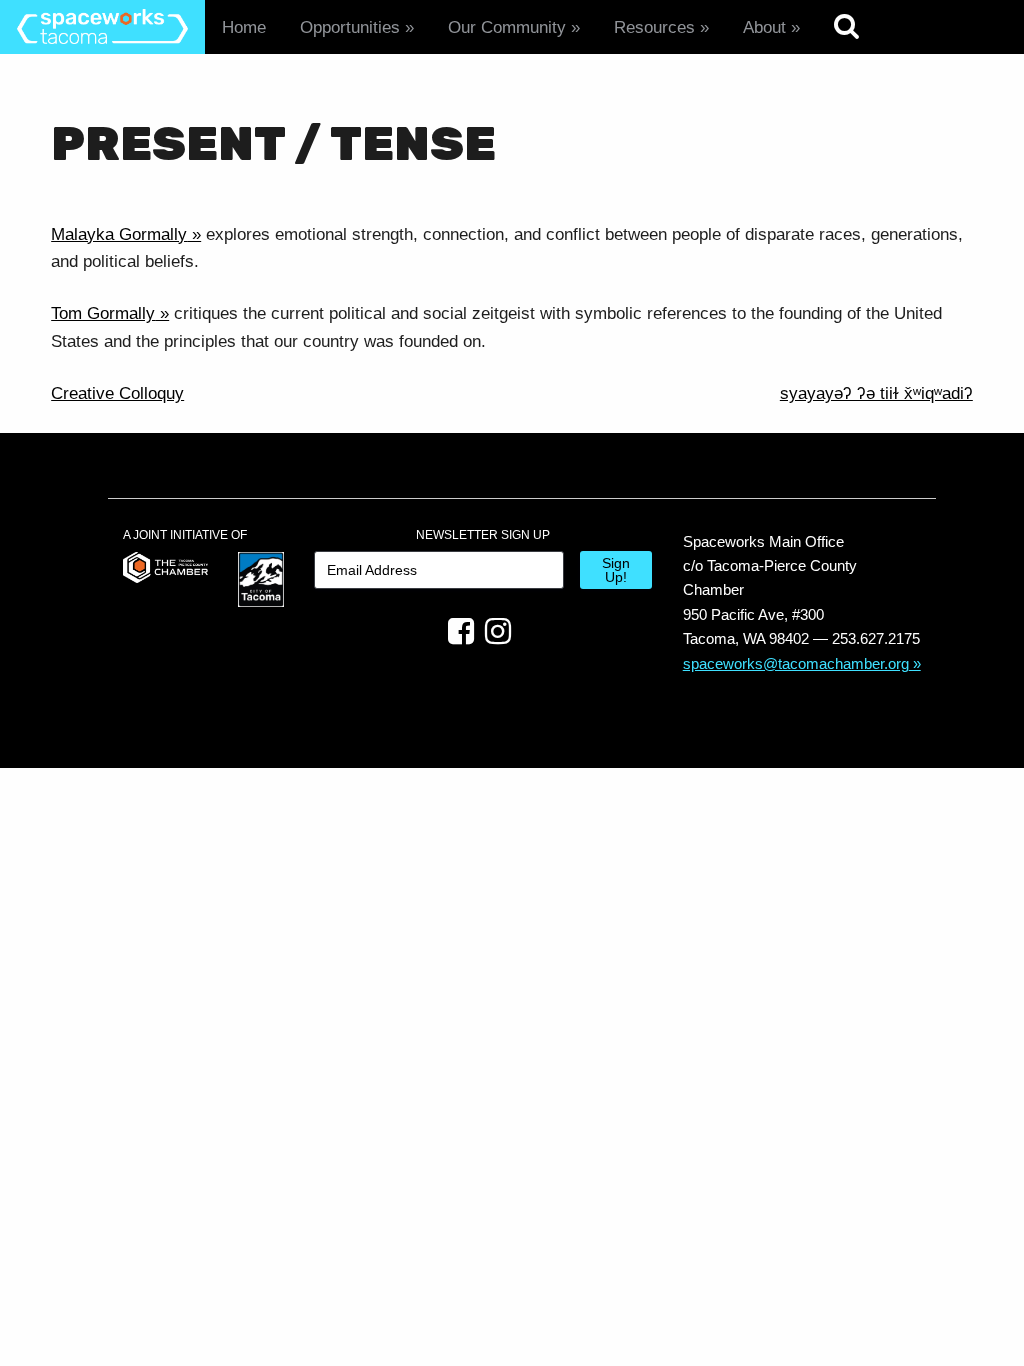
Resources (654, 27)
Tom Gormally (103, 313)
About (764, 27)
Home (244, 27)
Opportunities (350, 27)
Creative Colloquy (117, 393)
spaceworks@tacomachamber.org (796, 663)
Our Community (507, 27)
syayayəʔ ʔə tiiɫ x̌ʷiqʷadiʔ (876, 393)
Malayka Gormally (119, 234)
